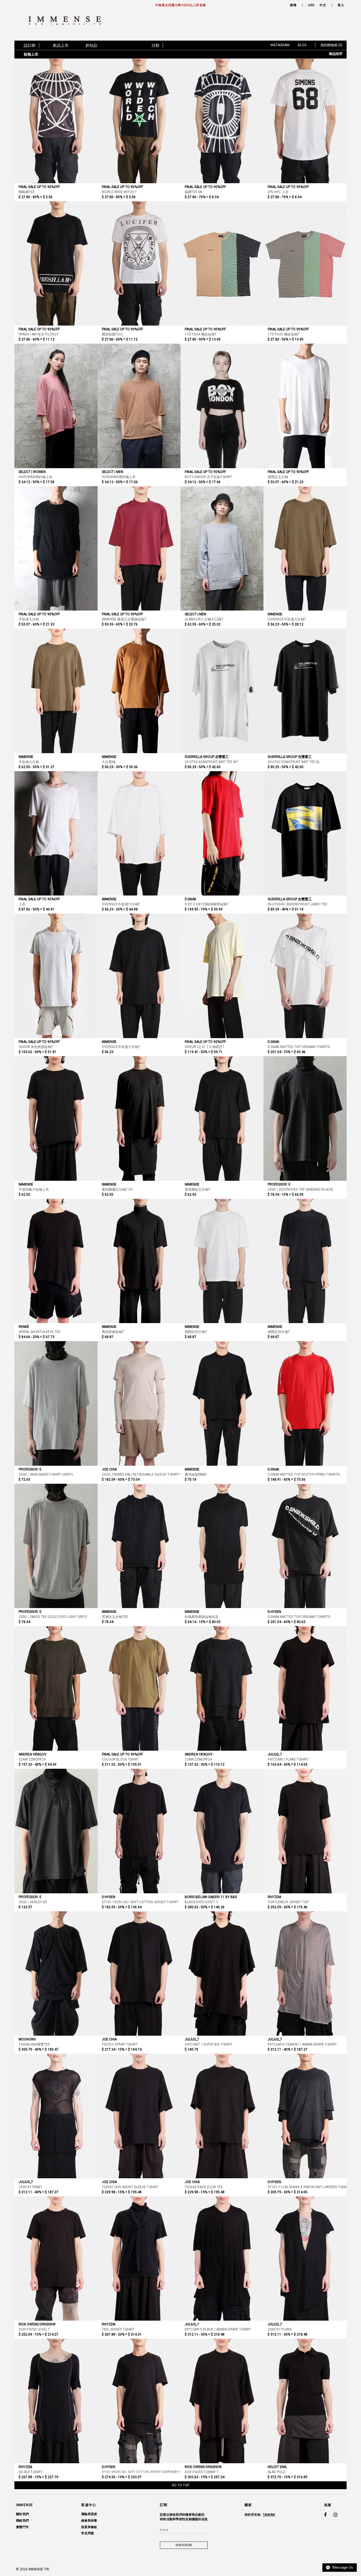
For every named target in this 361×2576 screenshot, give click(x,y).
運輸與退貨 (89, 2514)
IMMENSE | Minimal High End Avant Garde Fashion (67, 21)
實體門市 (22, 2527)
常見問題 (88, 2533)
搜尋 (293, 5)
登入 (341, 5)
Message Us (342, 2567)
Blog (302, 45)
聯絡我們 (22, 2521)
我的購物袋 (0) (331, 45)
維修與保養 (89, 2521)
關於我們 (22, 2514)
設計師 (30, 45)
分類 (155, 45)
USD (311, 5)
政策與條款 (89, 2527)
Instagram (280, 45)
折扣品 (91, 45)
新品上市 (61, 45)
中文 (323, 5)
